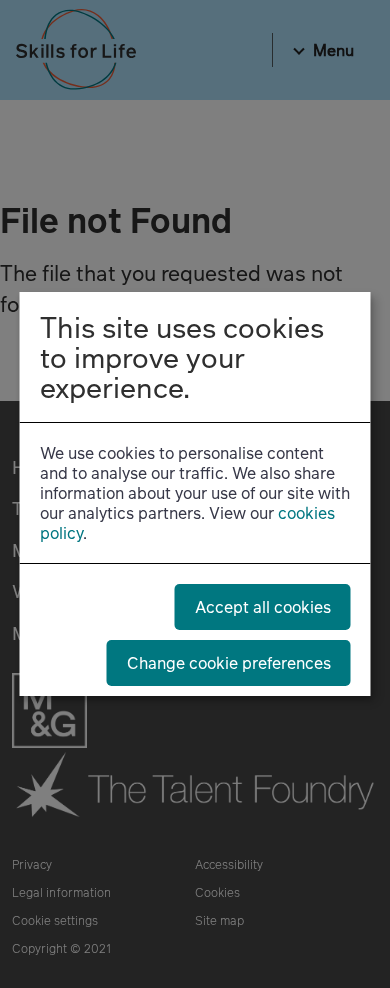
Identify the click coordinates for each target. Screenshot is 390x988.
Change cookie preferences (229, 662)
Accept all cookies (263, 606)
